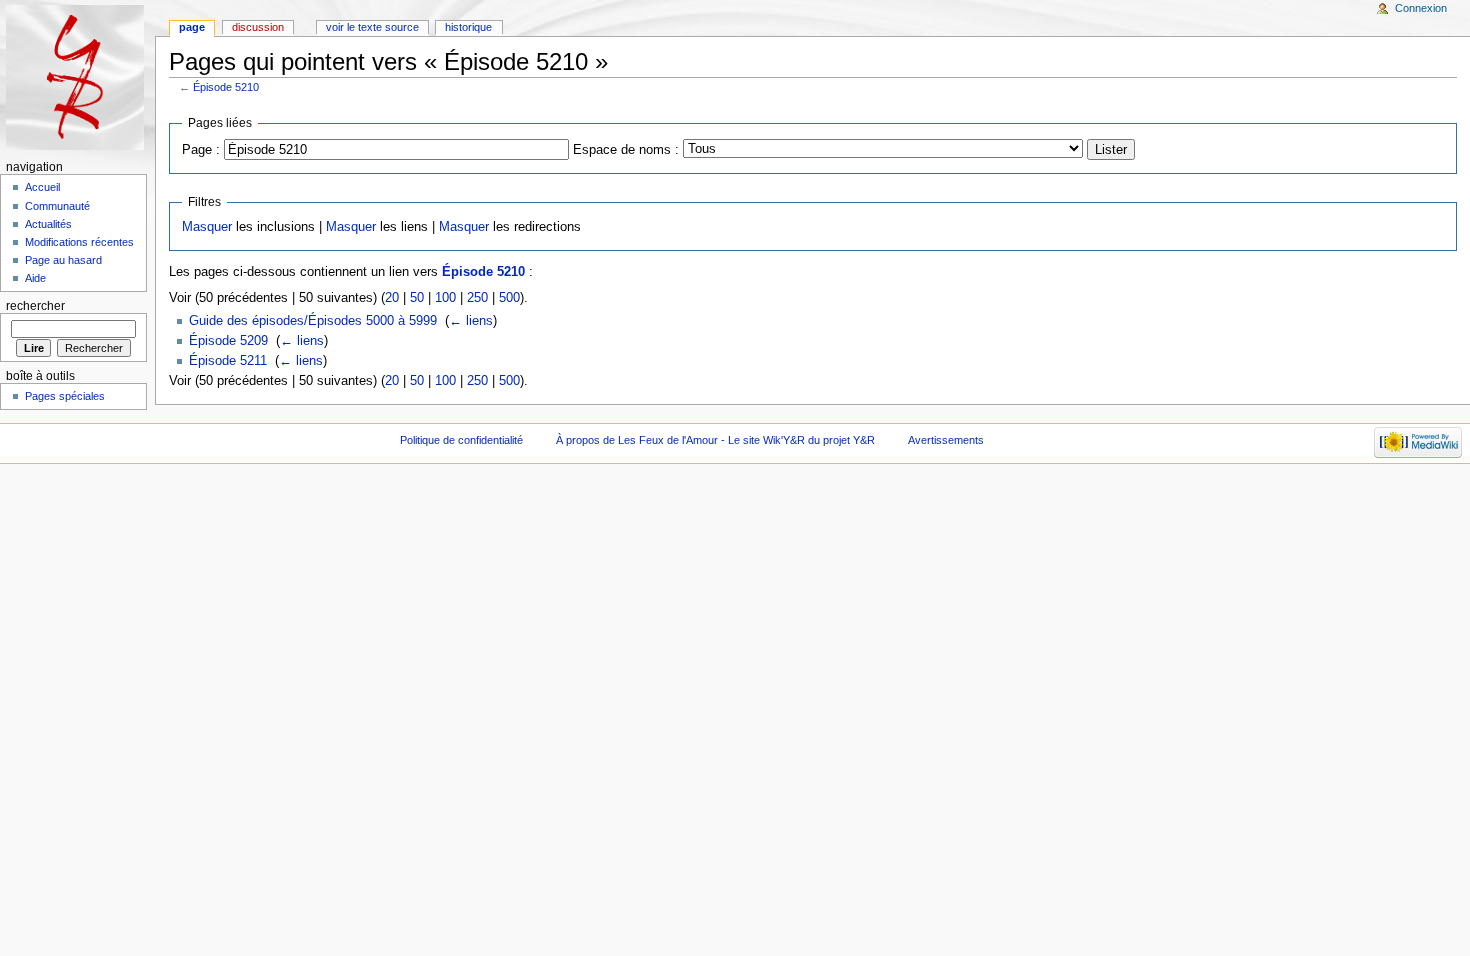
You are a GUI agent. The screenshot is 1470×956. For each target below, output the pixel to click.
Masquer (207, 227)
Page (192, 27)
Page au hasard (63, 260)
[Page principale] (77, 77)
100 (445, 298)
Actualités (48, 224)
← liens (471, 321)
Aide (35, 278)
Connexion (1421, 8)
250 (477, 298)
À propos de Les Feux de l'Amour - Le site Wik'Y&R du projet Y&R (715, 440)
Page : (201, 150)
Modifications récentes (79, 242)
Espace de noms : (626, 150)
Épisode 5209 (228, 341)
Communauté (57, 206)
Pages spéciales (65, 396)
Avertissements (946, 440)
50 (417, 298)
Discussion (258, 27)
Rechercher (35, 306)
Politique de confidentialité (461, 440)
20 (392, 298)
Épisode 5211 (228, 361)
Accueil (42, 187)
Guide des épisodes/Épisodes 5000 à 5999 (313, 321)
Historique (468, 27)
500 (509, 298)
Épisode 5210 (226, 87)
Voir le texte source (372, 27)
